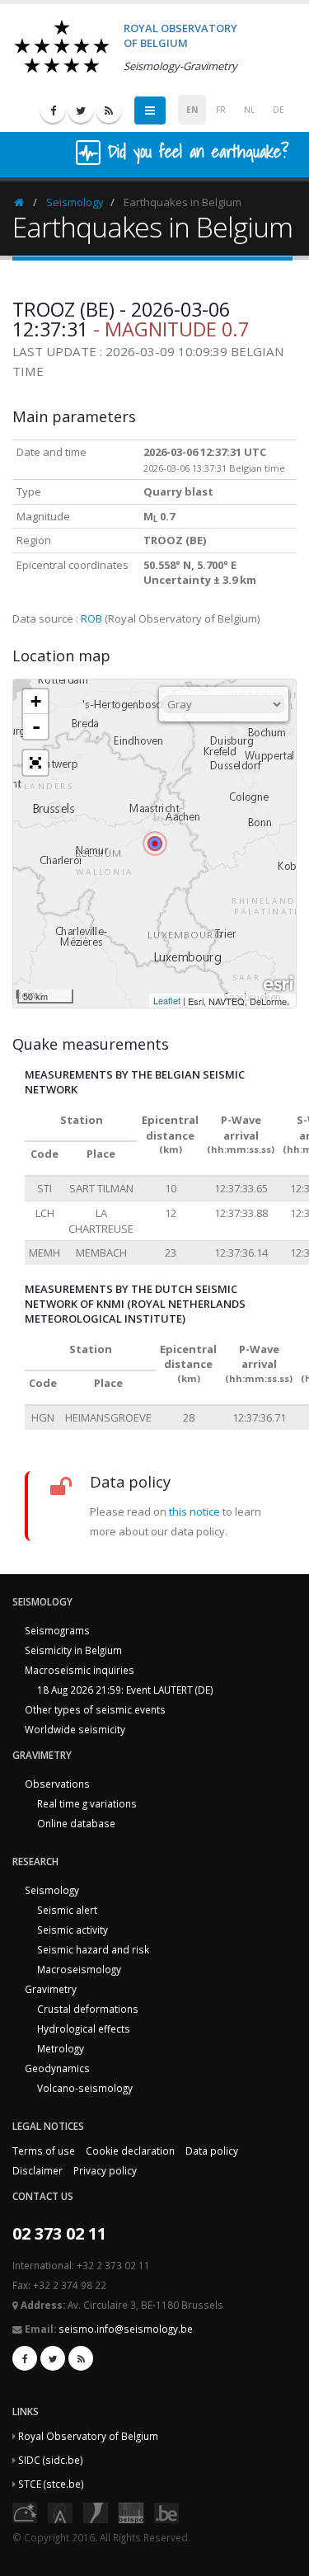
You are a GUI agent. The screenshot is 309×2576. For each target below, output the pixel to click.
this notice (194, 1511)
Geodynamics (57, 2068)
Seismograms (57, 1630)
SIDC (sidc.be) (51, 2460)
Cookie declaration (130, 2151)
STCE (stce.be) (51, 2484)
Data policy (212, 2151)
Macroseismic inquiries (80, 1670)
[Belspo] (131, 2512)
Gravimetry (51, 1989)
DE (279, 110)
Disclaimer (37, 2170)
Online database (76, 1823)
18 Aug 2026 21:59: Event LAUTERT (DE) (125, 1690)
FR (221, 110)
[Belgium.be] (166, 2512)
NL (249, 110)
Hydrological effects (84, 2028)
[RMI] (96, 2512)
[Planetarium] (25, 2512)
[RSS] (109, 110)
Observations (57, 1784)
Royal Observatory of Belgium (88, 2436)
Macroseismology (79, 1969)
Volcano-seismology (85, 2088)
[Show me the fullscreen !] (35, 763)
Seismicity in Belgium (73, 1650)
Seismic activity (73, 1930)
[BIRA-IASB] (60, 2512)
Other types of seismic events (95, 1709)
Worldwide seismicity (75, 1729)
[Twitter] (81, 110)
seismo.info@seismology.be (126, 2329)
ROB (91, 618)
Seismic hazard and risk (93, 1949)
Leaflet (167, 1000)
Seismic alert (67, 1910)
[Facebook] (53, 110)
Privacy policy (105, 2170)
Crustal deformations (88, 2009)
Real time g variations (87, 1803)
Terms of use (44, 2151)
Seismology (75, 202)
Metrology (61, 2048)
